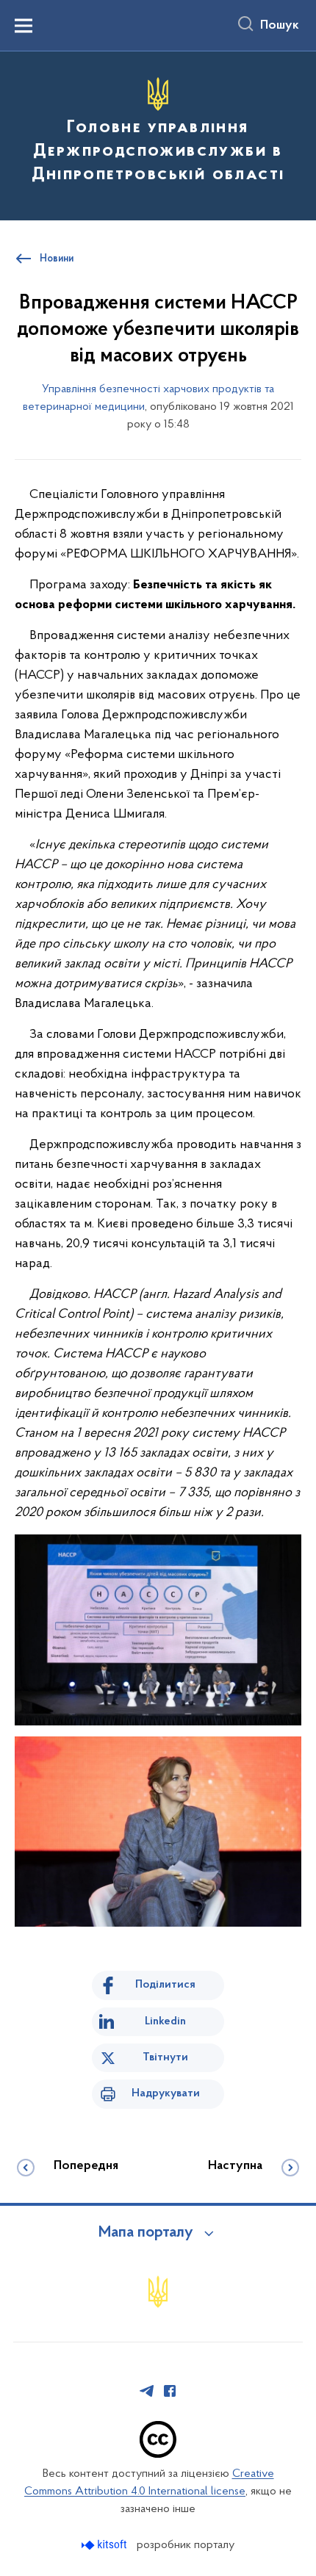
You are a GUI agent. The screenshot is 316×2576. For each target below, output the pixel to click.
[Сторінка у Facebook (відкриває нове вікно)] (170, 2391)
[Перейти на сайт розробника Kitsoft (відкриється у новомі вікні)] (105, 2545)
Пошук (280, 26)
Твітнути (165, 2057)
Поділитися (165, 1985)
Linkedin (165, 2021)
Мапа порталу (146, 2233)
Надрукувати (166, 2093)
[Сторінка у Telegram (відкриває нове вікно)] (147, 2391)
